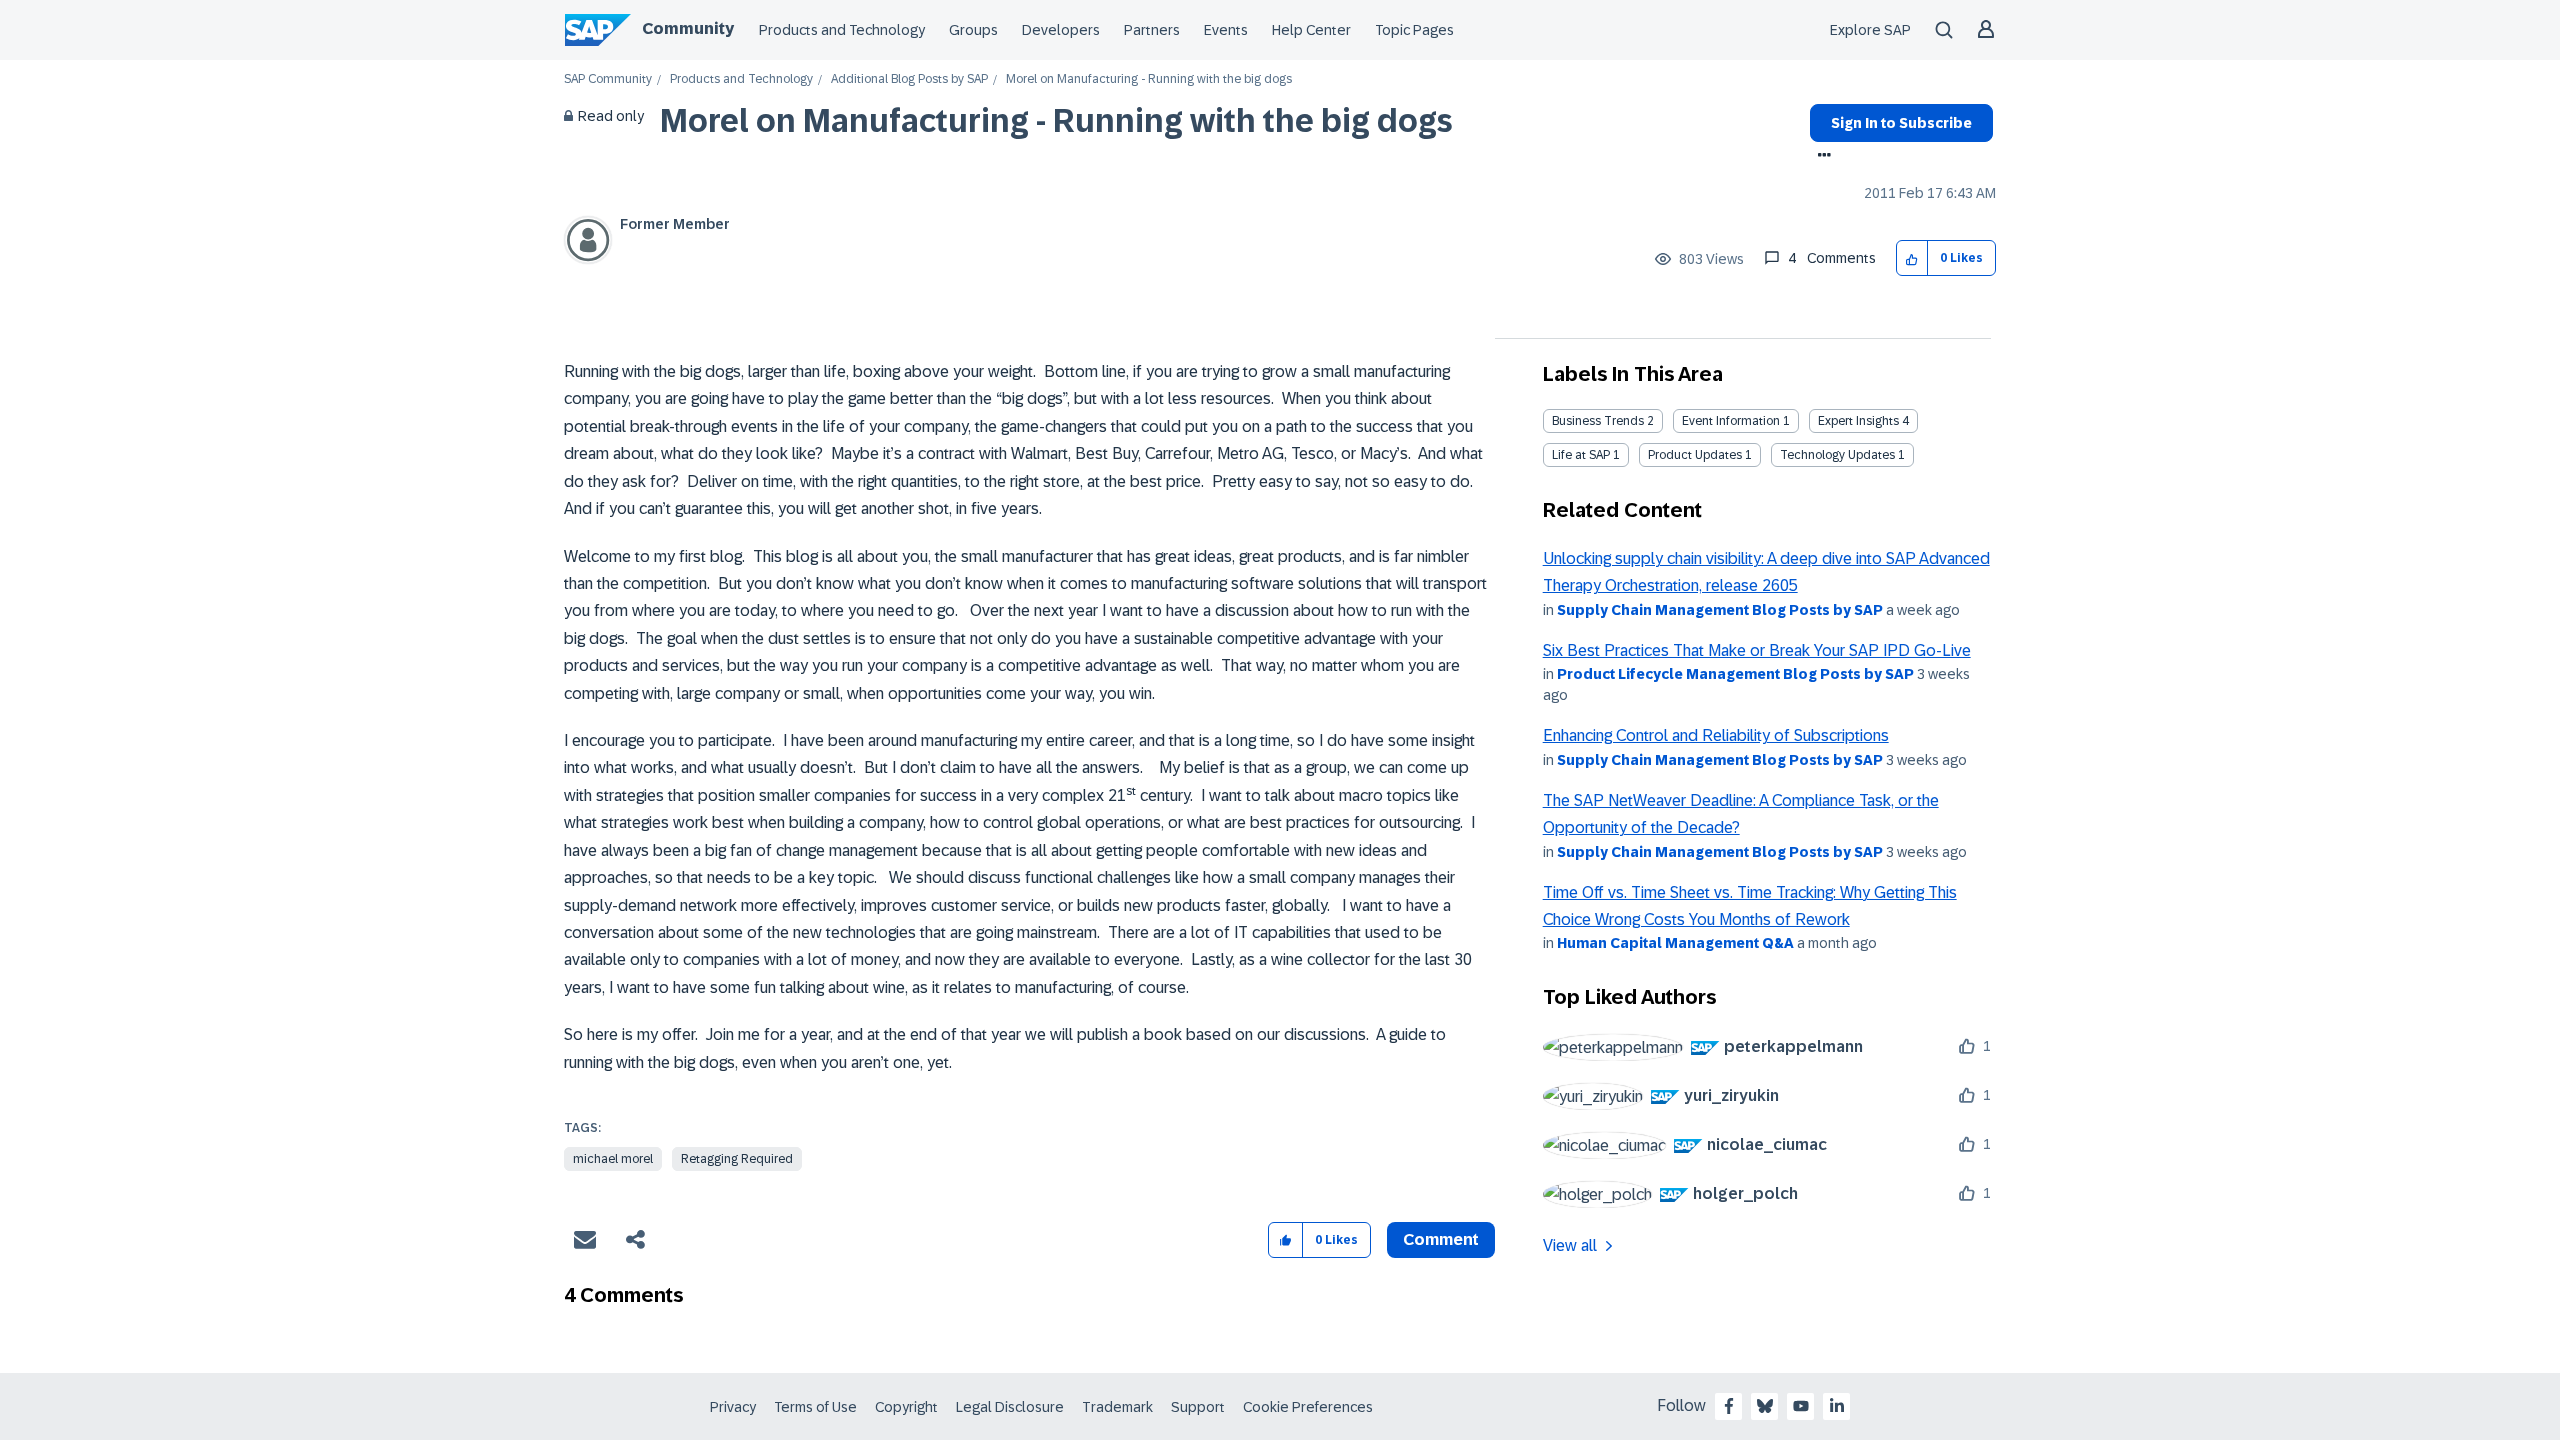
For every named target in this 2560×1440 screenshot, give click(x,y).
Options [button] (1820, 157)
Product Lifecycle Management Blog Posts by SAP (1735, 674)
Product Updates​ (1695, 455)
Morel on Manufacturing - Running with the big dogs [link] (1149, 79)
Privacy (733, 1407)
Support (1198, 1407)
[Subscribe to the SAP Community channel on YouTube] (1801, 1406)
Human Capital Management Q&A (1675, 943)
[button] (1912, 258)
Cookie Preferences (1308, 1407)
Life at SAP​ (1581, 455)
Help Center (1311, 30)
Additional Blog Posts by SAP (909, 79)
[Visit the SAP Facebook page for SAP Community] (1729, 1406)
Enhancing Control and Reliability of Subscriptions (1716, 735)
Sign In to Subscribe (1901, 123)
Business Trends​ (1598, 421)
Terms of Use (815, 1407)
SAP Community (608, 79)
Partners (1152, 30)
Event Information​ (1731, 421)
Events (1226, 30)
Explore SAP (1870, 30)
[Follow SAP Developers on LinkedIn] (1837, 1406)
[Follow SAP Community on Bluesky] (1765, 1406)
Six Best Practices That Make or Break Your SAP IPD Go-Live (1757, 650)
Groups (973, 30)
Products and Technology (842, 30)
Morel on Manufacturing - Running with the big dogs (1056, 121)
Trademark (1117, 1407)
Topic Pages (1414, 30)
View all (1570, 1245)
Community (688, 28)
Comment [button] (1441, 1239)
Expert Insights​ (1858, 421)
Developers (1061, 30)
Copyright (906, 1407)
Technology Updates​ (1837, 455)
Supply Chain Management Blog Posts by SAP (1720, 610)
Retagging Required (737, 1159)
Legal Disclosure (1010, 1407)
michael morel (613, 1159)
